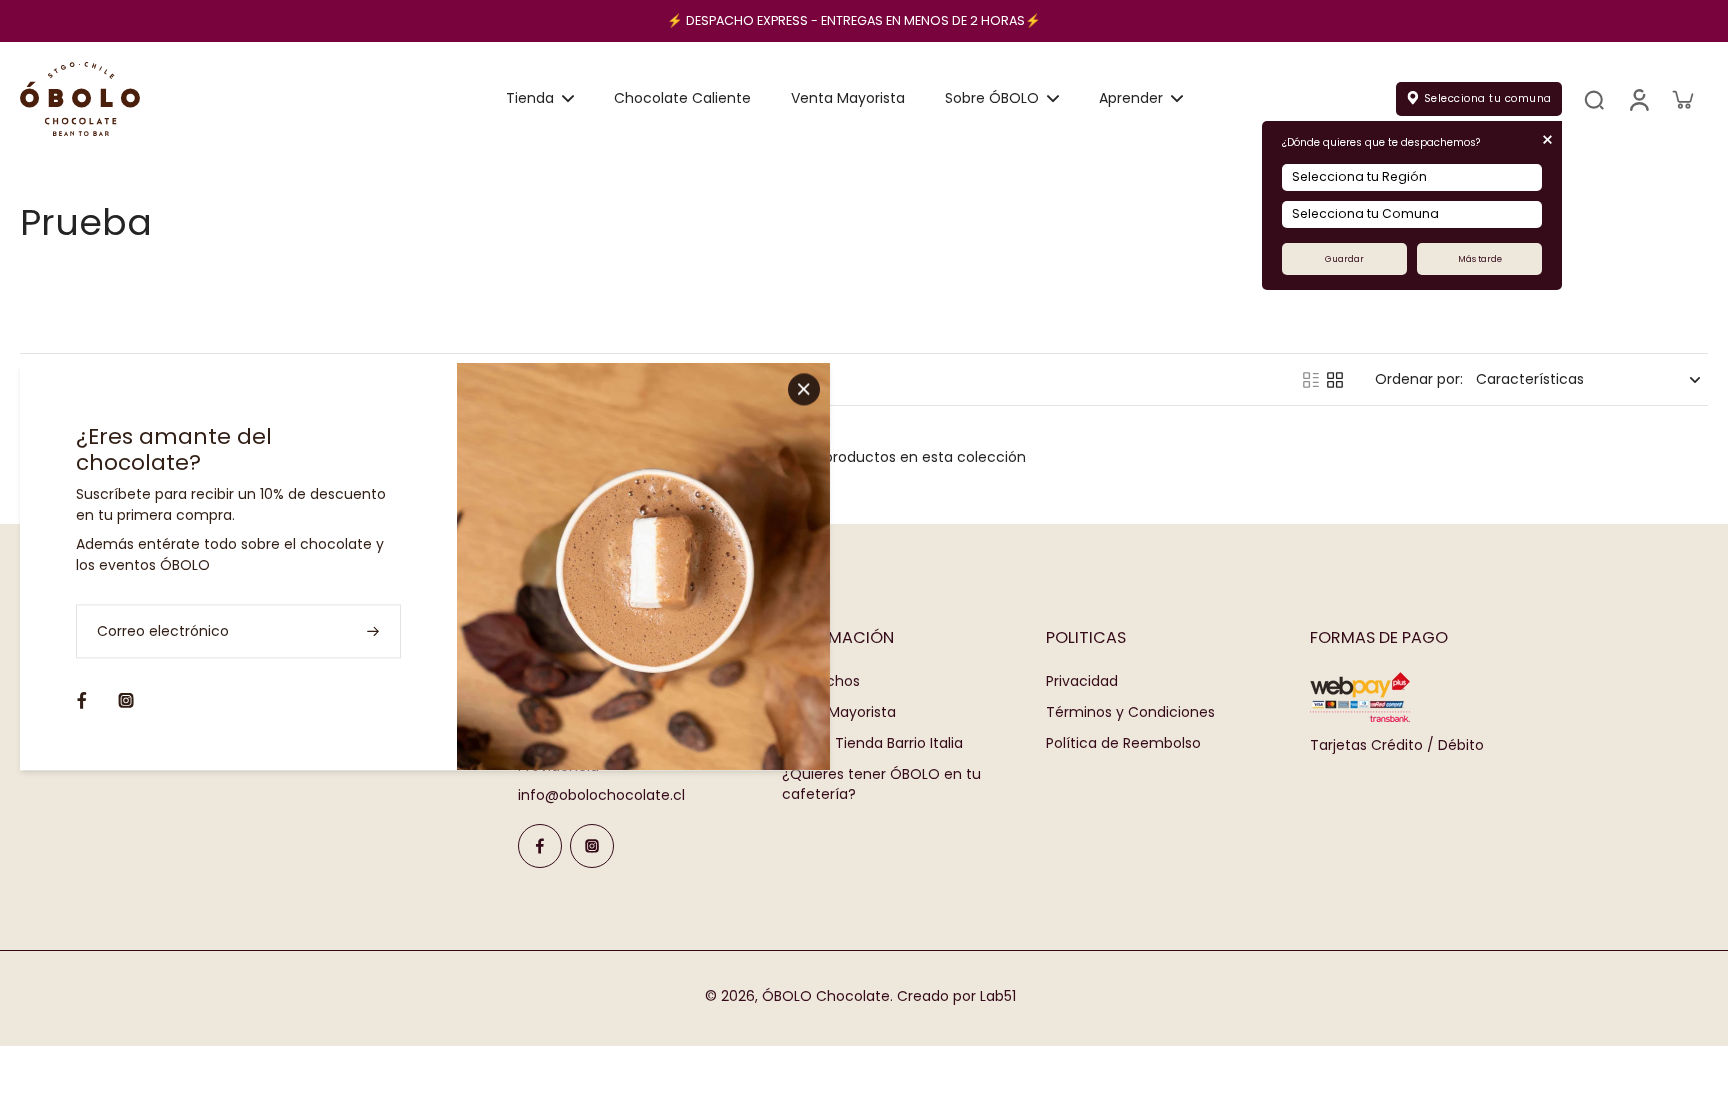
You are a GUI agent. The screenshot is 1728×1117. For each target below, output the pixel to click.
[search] (1594, 99)
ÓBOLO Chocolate (826, 996)
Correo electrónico (163, 631)
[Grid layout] (1335, 380)
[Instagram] (592, 846)
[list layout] (1311, 380)
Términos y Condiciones (1130, 712)
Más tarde (1480, 259)
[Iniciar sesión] (1638, 99)
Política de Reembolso (1123, 743)
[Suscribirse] (375, 631)
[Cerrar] (804, 389)
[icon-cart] (1682, 99)
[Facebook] (540, 846)
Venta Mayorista (839, 712)
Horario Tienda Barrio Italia (872, 743)
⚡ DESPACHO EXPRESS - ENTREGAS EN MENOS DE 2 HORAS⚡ (854, 20)
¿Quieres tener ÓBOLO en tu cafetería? (881, 784)
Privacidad (1082, 681)
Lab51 (998, 996)
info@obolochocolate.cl (601, 795)
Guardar (1344, 259)
